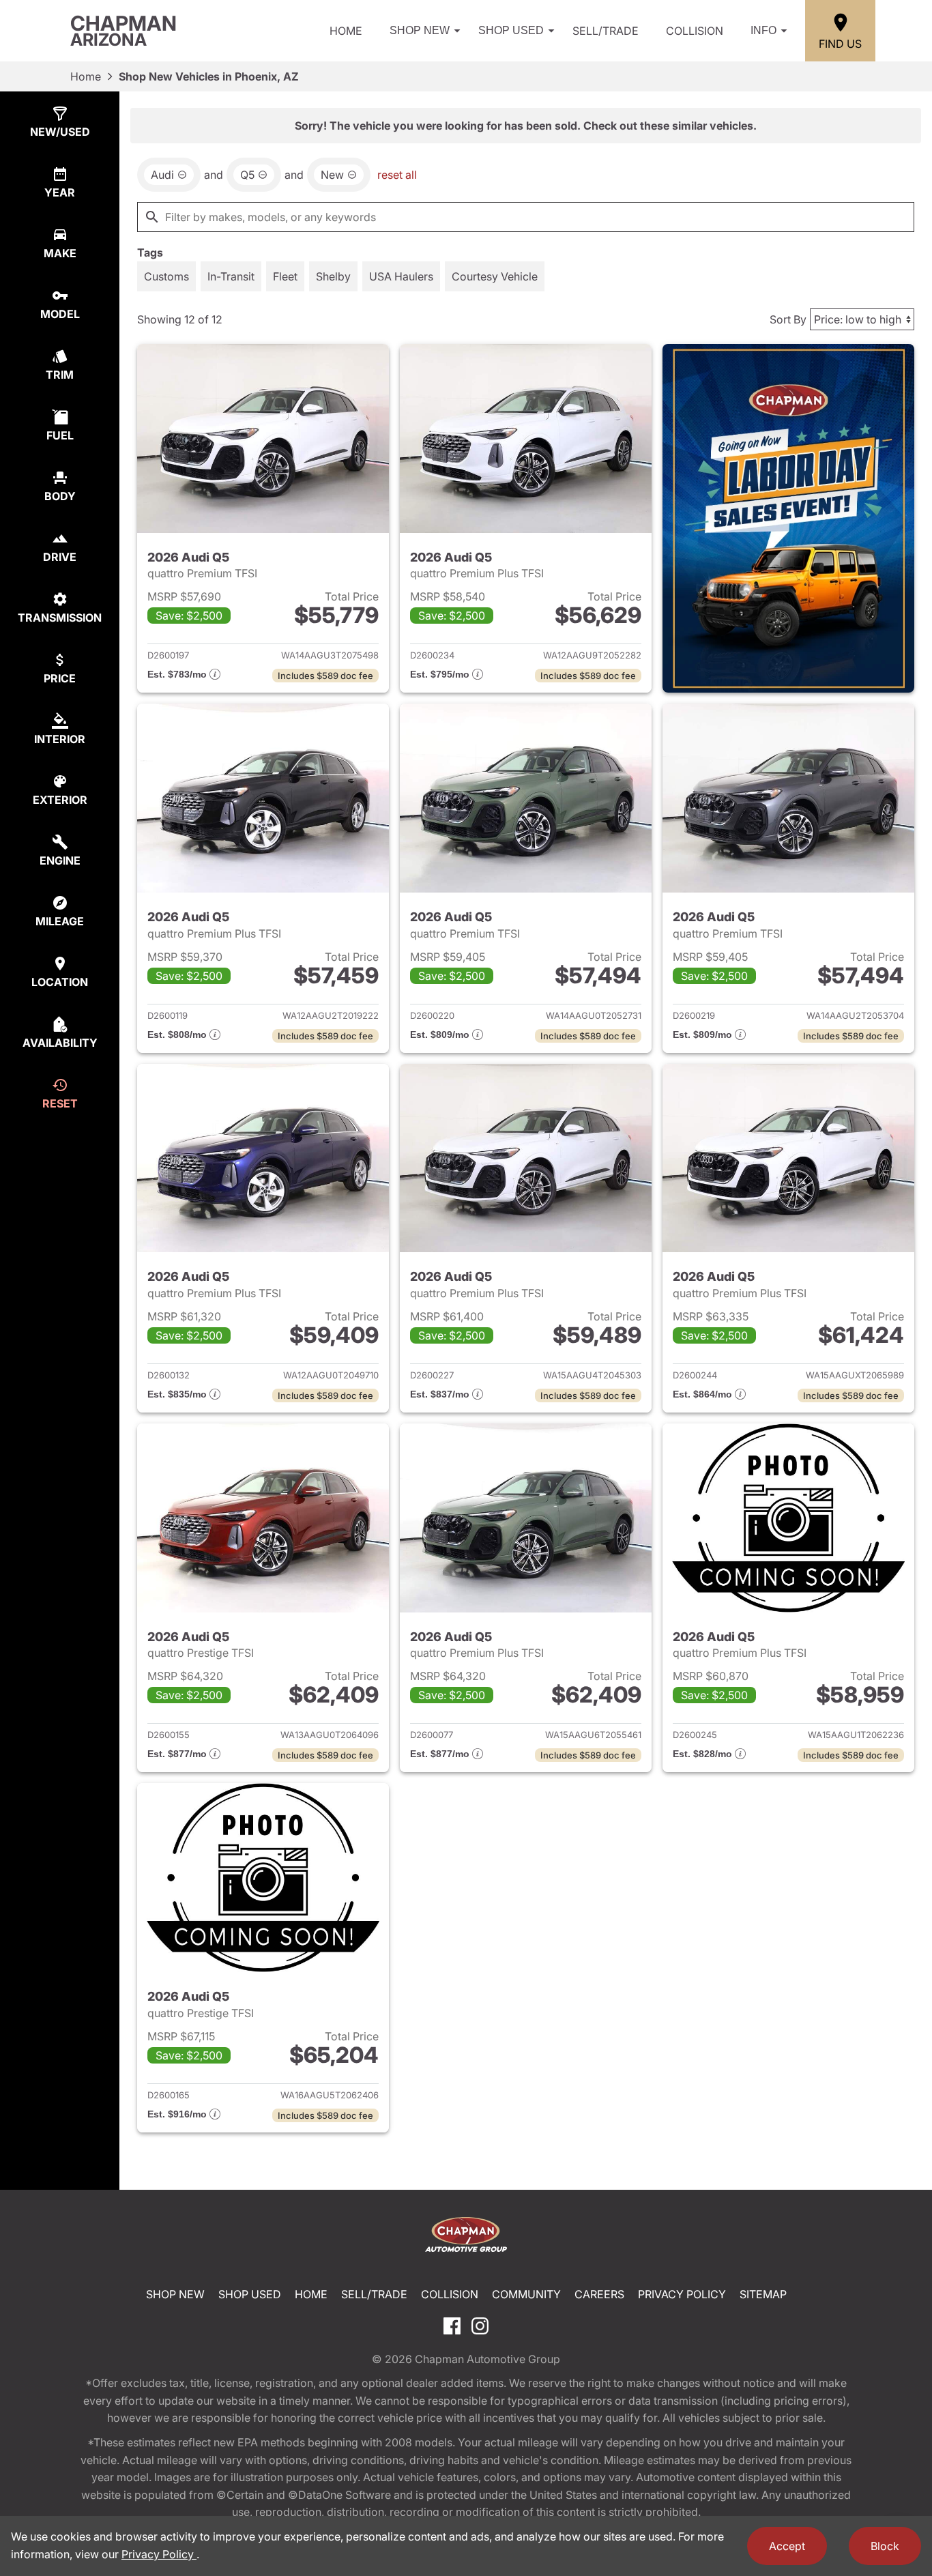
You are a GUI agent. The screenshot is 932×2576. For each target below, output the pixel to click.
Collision (695, 31)
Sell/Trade (606, 31)
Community (526, 2294)
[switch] (166, 276)
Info (763, 30)
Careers (599, 2294)
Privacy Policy (682, 2294)
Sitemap (763, 2294)
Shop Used (511, 30)
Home (346, 31)
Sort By (788, 319)
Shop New (420, 30)
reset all (397, 175)
